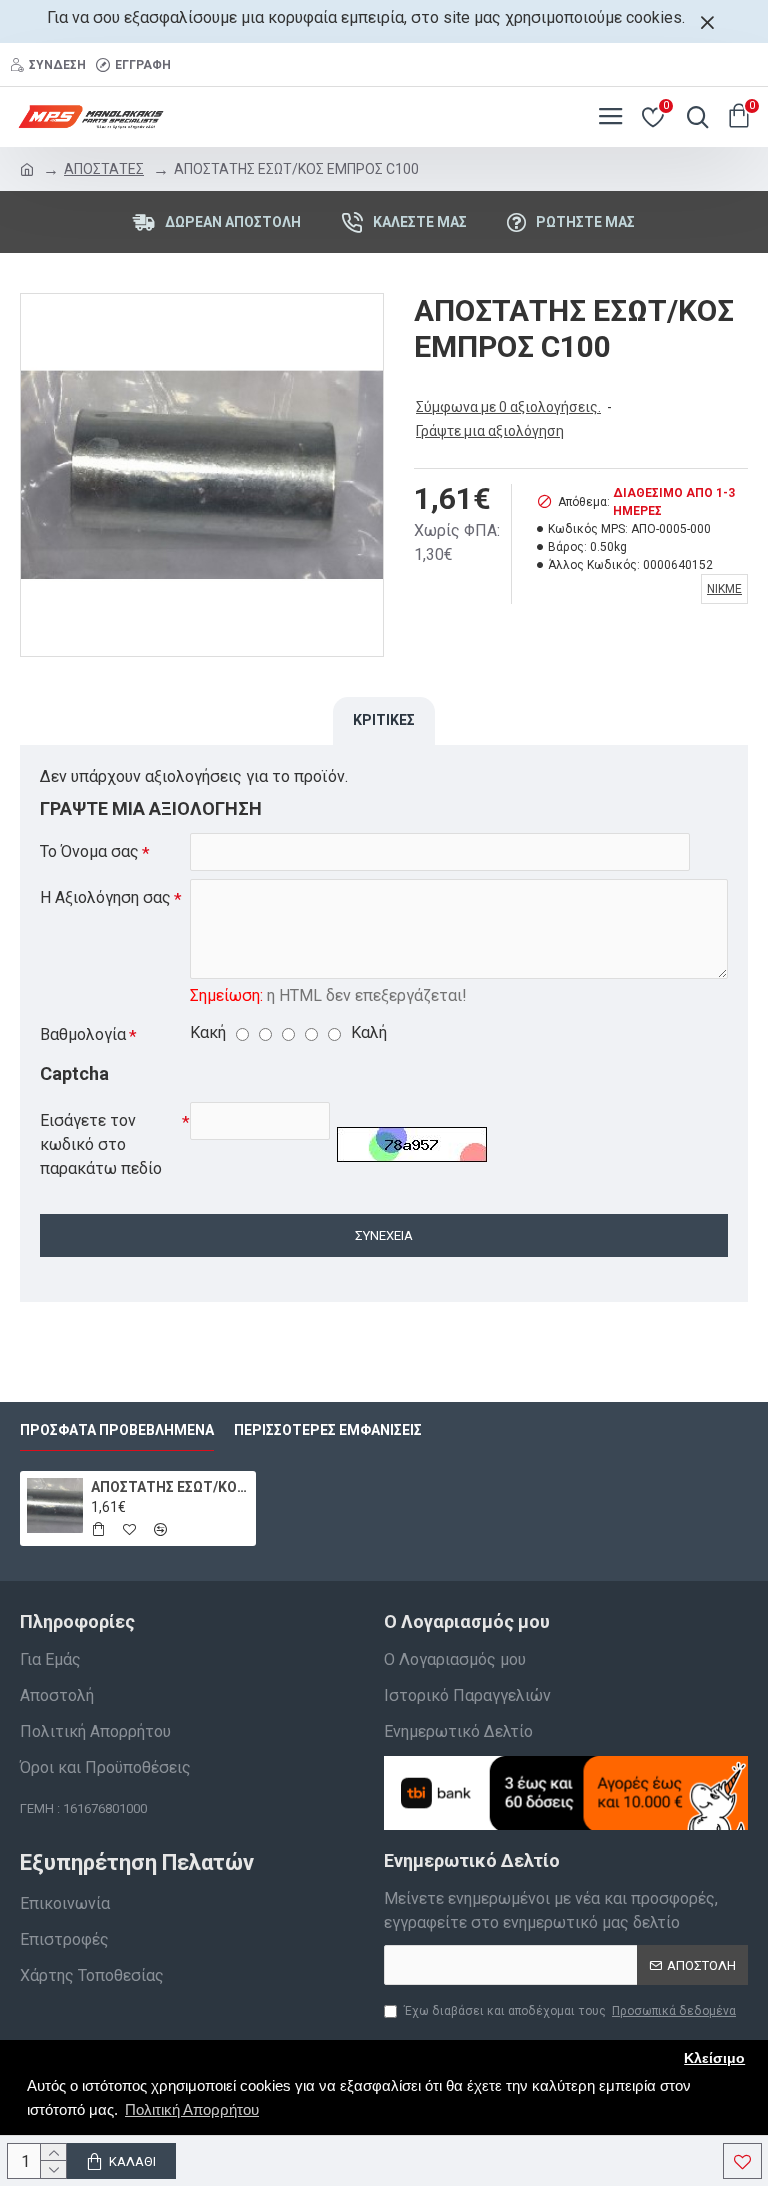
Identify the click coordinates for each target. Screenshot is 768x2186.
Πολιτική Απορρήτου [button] (192, 2109)
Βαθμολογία (83, 1034)
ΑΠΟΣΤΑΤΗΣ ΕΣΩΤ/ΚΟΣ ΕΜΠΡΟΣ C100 (170, 1487)
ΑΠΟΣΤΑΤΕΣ (104, 169)
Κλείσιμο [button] (714, 2058)
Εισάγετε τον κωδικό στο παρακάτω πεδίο (101, 1144)
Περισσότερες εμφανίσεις (328, 1430)
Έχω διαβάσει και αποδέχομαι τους (570, 2011)
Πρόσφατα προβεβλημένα (117, 1430)
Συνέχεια (384, 1235)
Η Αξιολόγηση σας (105, 897)
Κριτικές (384, 720)
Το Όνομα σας (89, 851)
